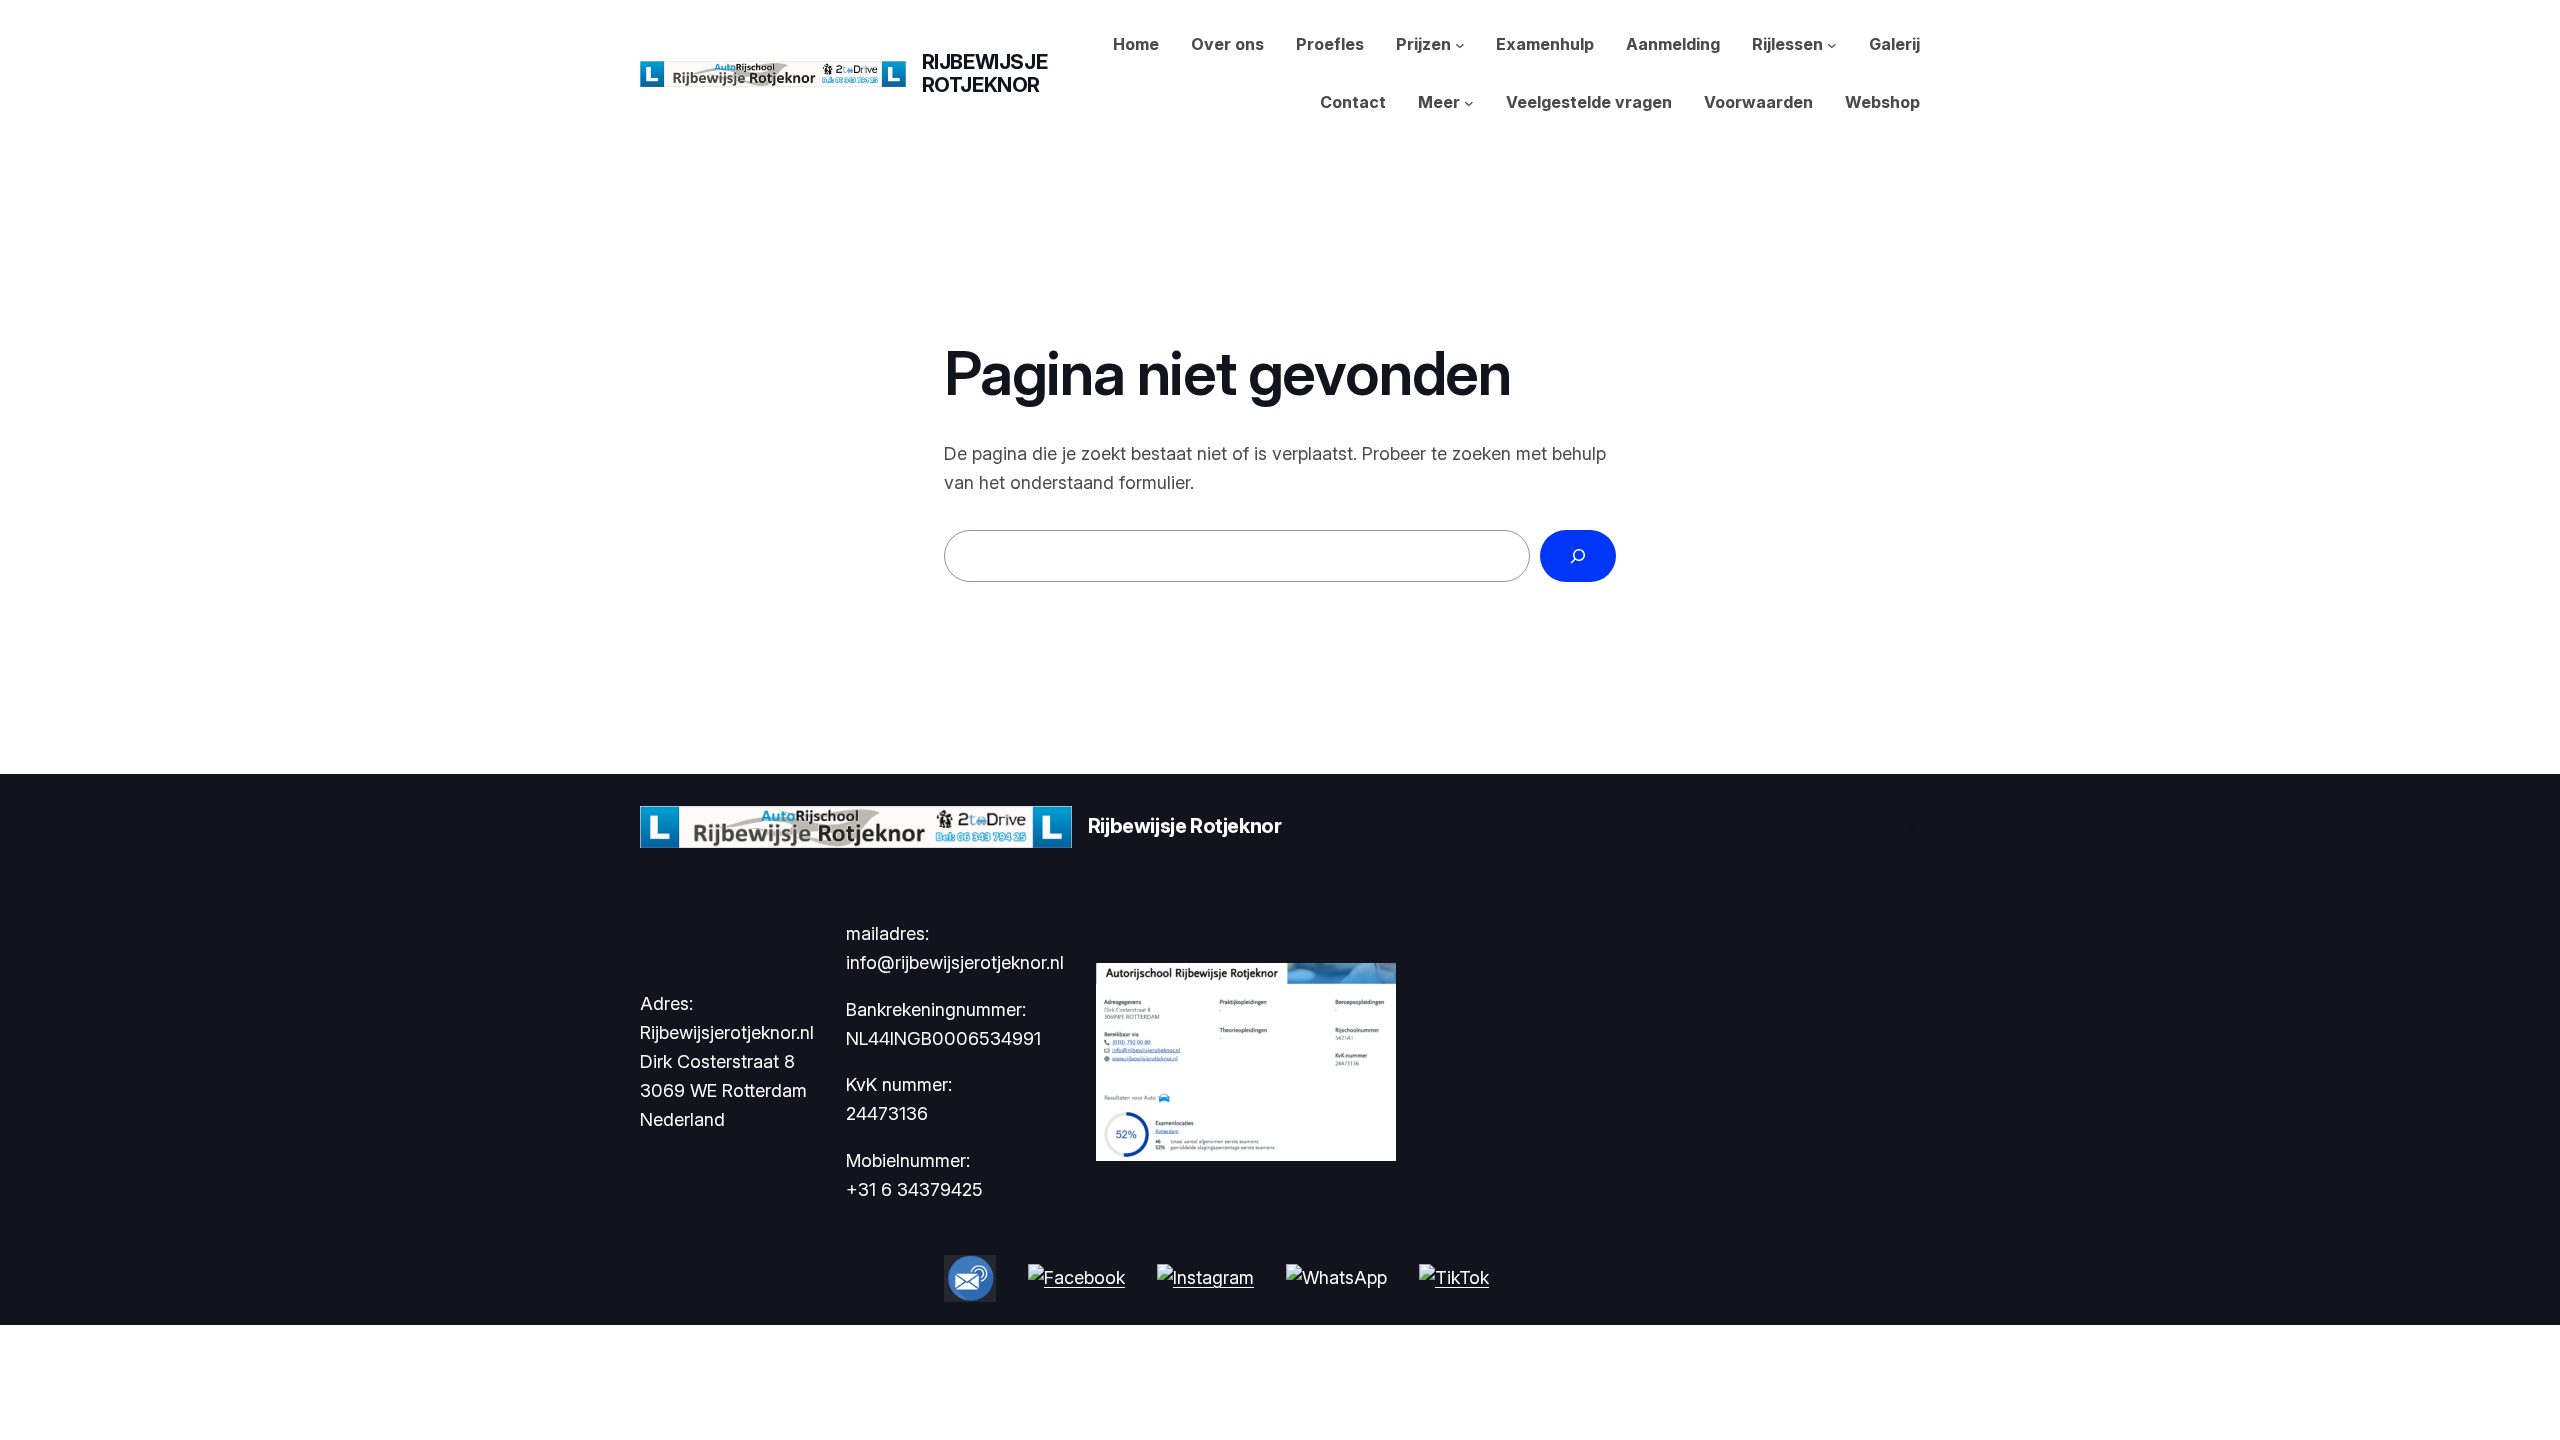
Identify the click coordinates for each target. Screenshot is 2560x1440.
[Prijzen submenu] (1460, 45)
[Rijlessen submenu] (1832, 45)
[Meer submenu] (1469, 103)
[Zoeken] (1578, 556)
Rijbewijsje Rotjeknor (985, 73)
